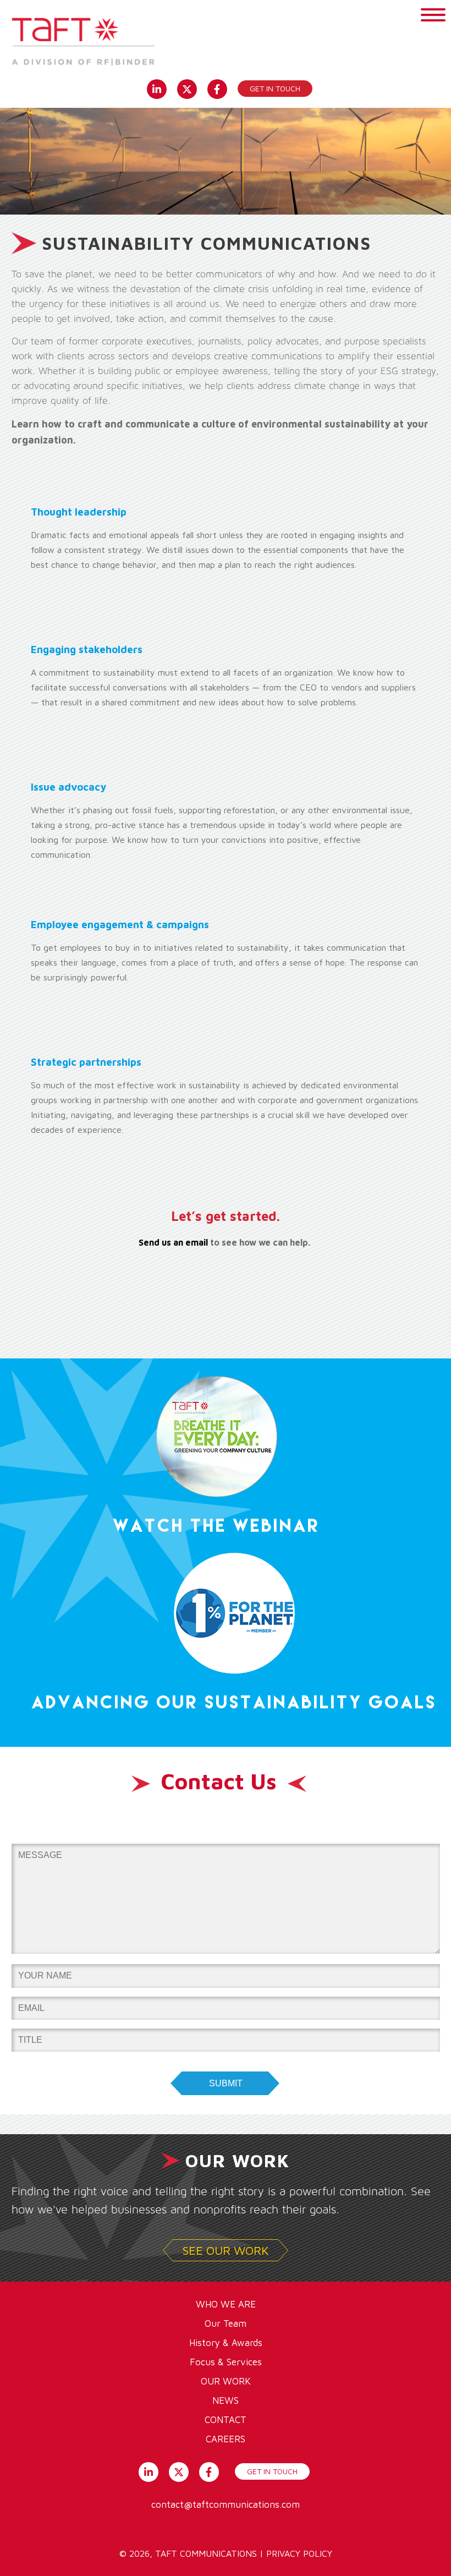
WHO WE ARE (226, 2304)
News (226, 2400)
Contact (226, 2420)
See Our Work (226, 2250)
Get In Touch (272, 2471)
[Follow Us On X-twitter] (187, 88)
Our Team (226, 2323)
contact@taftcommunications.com (226, 2504)
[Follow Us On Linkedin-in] (156, 88)
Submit (226, 2083)
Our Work (226, 2381)
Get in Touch (275, 88)
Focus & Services (226, 2362)
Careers (226, 2439)
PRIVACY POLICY (299, 2553)
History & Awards (226, 2343)
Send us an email (173, 1242)
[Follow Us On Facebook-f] (217, 88)
